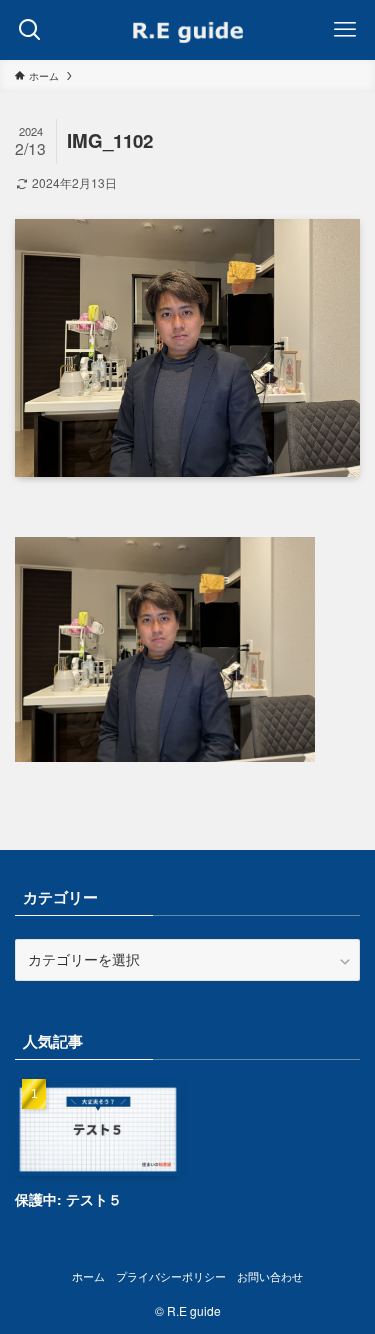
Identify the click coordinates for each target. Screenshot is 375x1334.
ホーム (88, 1276)
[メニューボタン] (345, 30)
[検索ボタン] (30, 30)
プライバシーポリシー (171, 1276)
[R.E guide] (188, 30)
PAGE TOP (346, 1275)
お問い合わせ (270, 1276)
